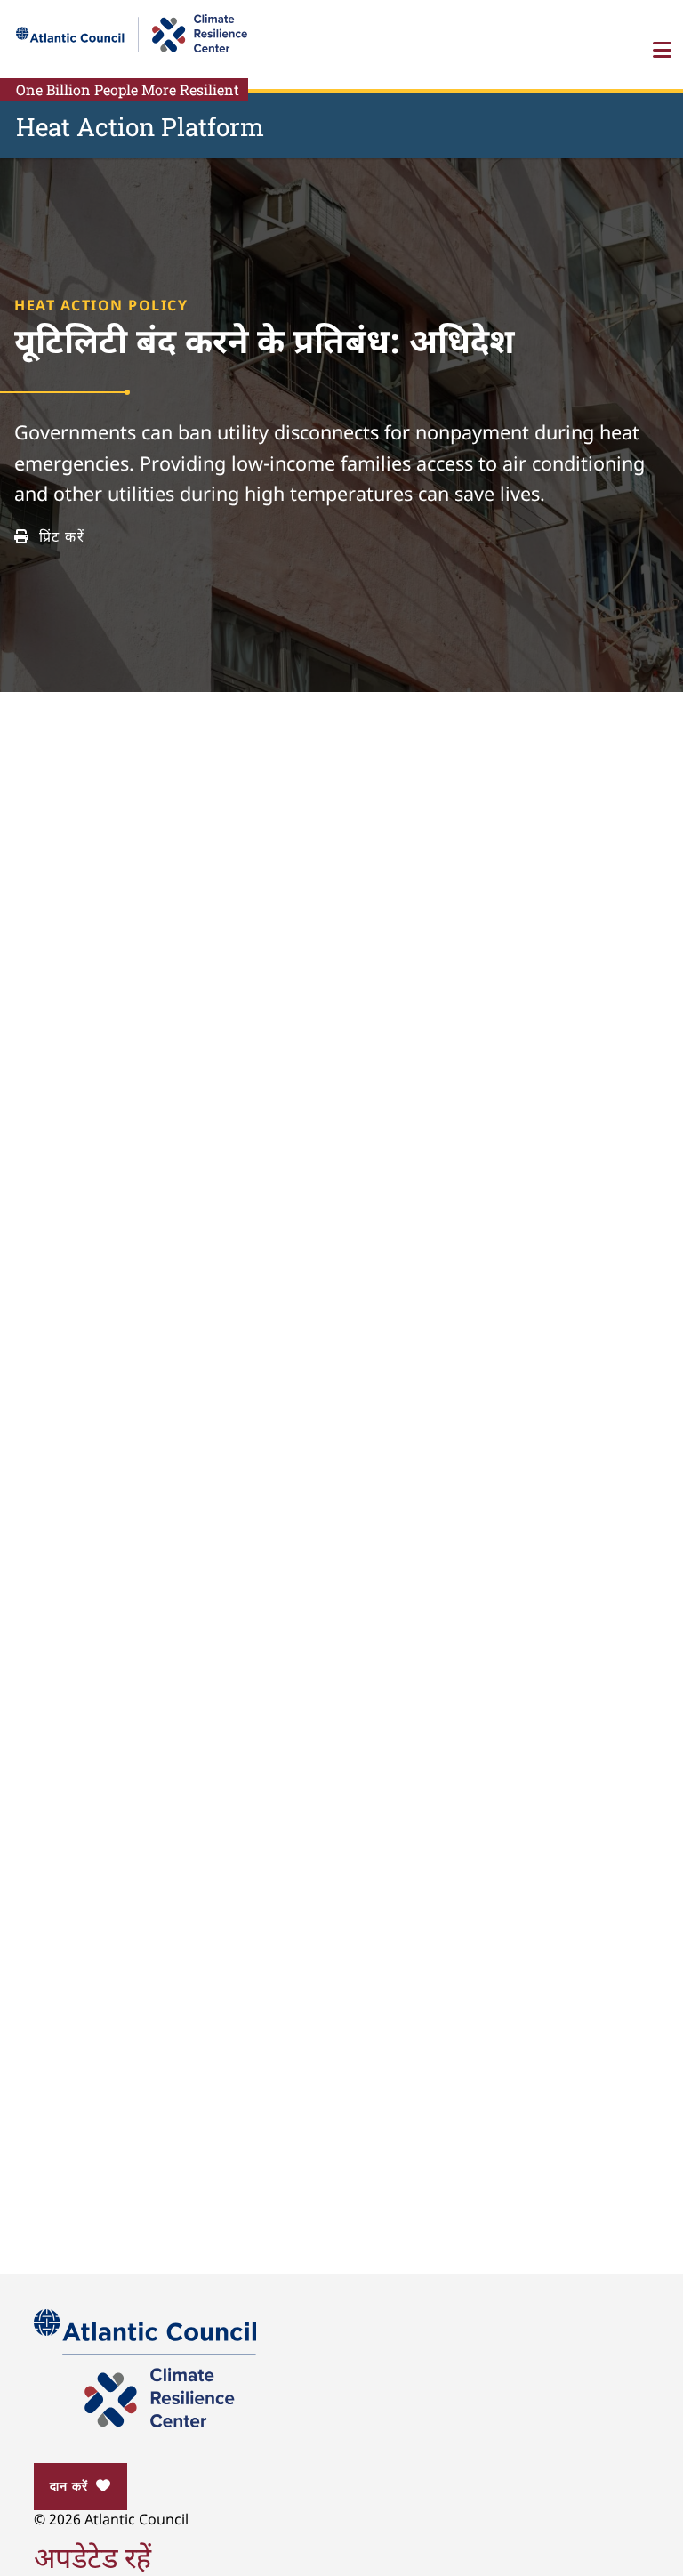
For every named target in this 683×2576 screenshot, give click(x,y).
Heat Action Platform (140, 127)
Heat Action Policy (101, 307)
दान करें (68, 2486)
